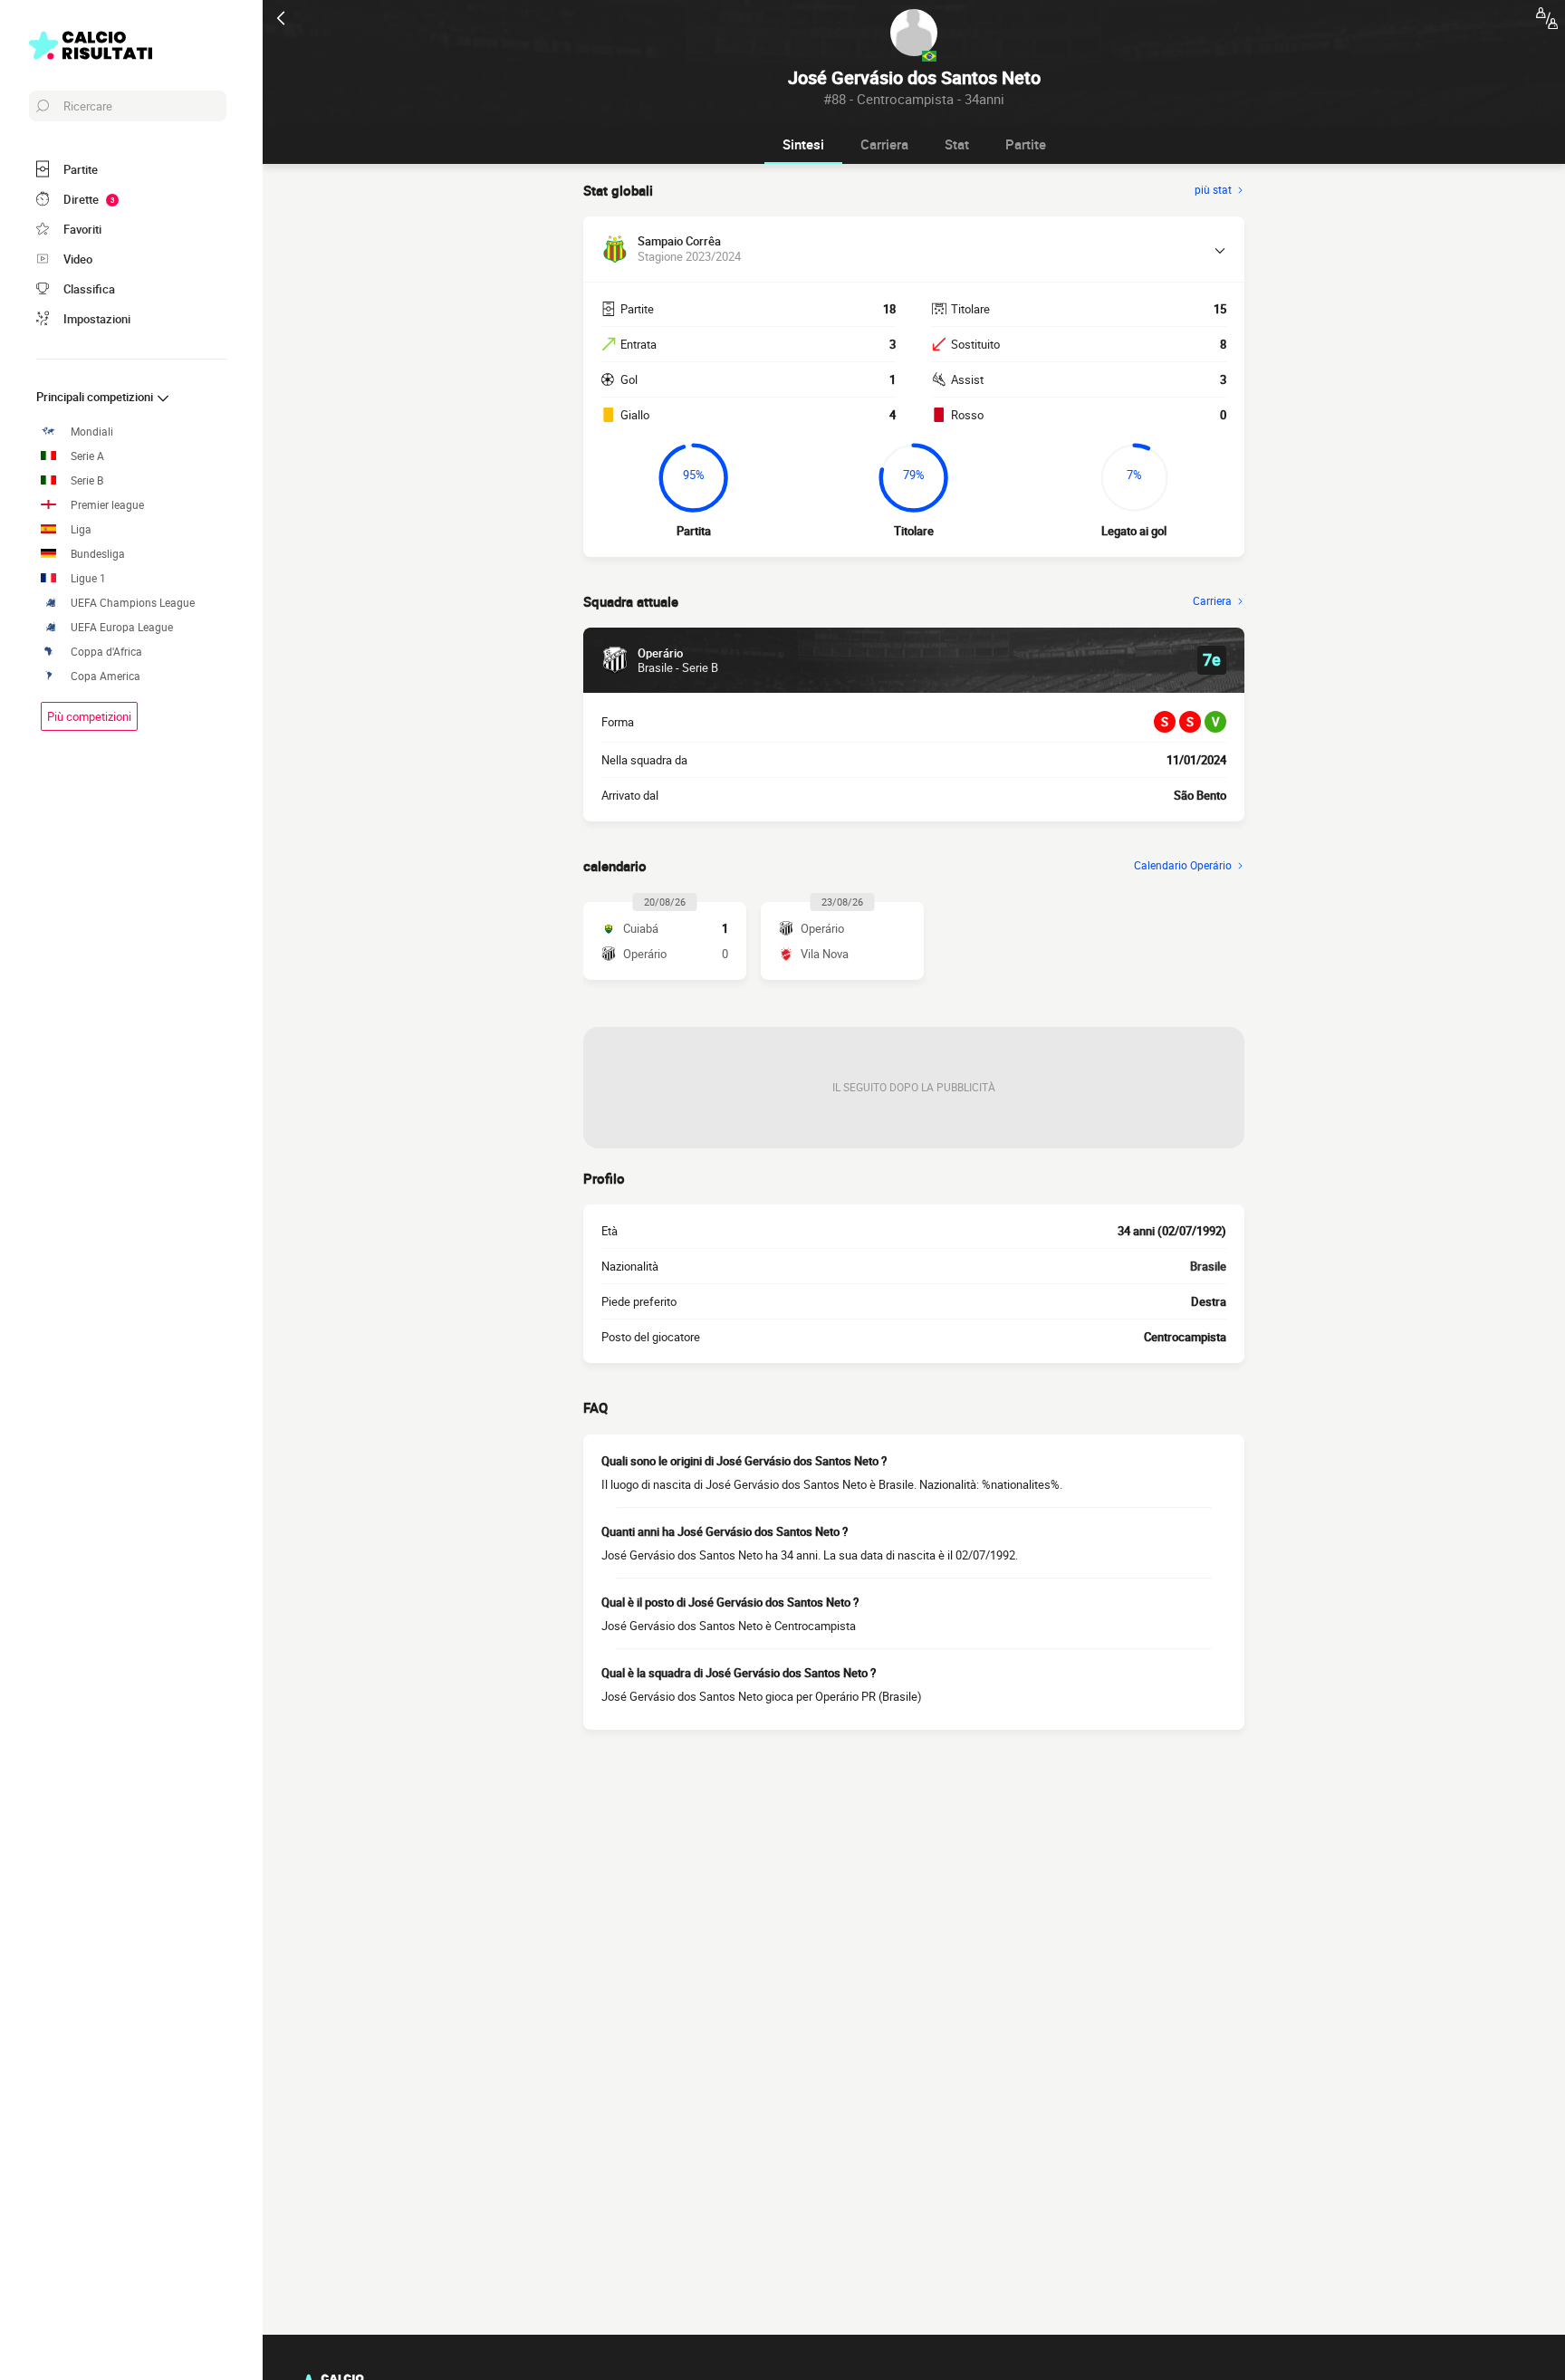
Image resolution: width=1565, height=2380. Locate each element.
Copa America (106, 676)
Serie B (87, 480)
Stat (957, 144)
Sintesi (803, 144)
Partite (1026, 144)
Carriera (884, 144)
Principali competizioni (96, 397)
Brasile (1208, 1266)
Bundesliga (98, 554)
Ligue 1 (88, 578)
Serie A (87, 456)
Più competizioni (89, 716)
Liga (81, 529)
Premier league (107, 505)
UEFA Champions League (133, 603)
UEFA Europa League (122, 627)
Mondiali (92, 432)
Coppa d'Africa (106, 652)
